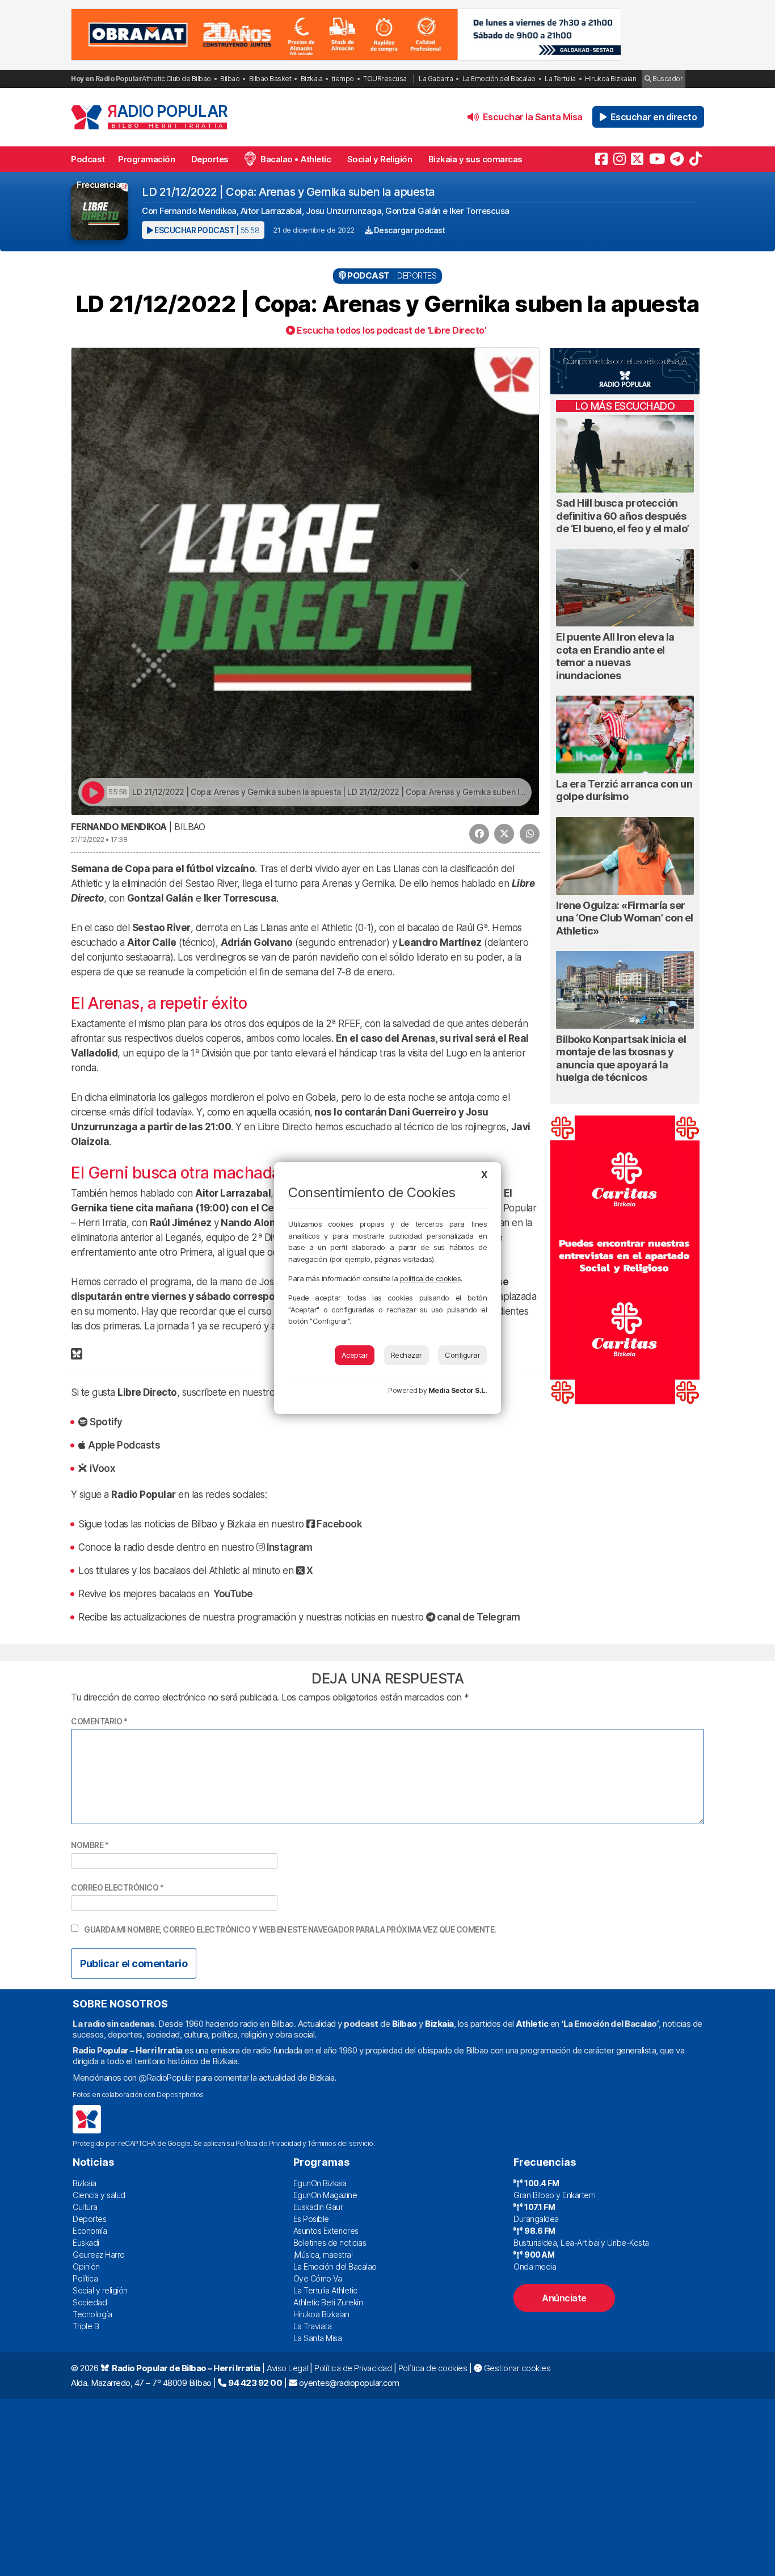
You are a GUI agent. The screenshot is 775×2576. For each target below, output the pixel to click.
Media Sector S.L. (458, 1390)
